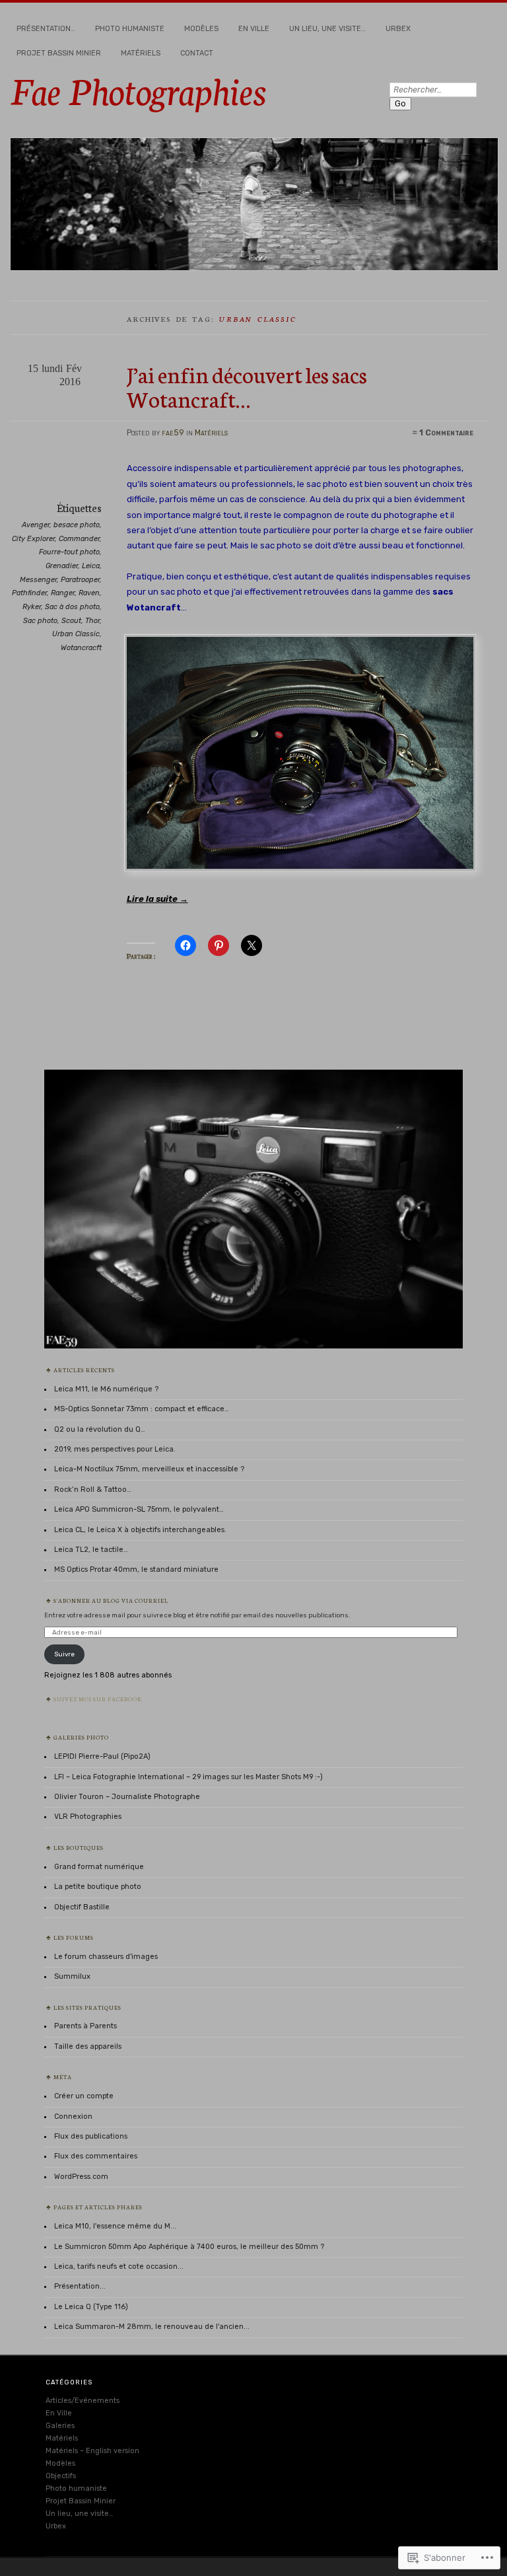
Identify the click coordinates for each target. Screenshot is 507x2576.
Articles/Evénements (83, 2401)
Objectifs (61, 2476)
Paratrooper (80, 580)
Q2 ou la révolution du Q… (100, 1429)
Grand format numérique (99, 1867)
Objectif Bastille (82, 1907)
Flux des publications (91, 2136)
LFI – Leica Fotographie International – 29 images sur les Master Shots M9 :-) (188, 1777)
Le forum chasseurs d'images (106, 1957)
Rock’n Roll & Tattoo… (93, 1490)
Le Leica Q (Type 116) (91, 2307)
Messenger (38, 580)
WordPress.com (81, 2177)
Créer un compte (84, 2096)
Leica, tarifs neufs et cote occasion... (119, 2266)
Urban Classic (76, 634)
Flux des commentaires (96, 2156)
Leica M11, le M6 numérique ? (106, 1389)
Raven (89, 593)
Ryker (32, 607)
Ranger (63, 593)
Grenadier (62, 566)
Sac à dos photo (72, 607)
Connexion (73, 2116)
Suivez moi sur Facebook (98, 1699)
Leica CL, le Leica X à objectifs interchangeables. (140, 1530)
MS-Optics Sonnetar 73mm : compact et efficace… (142, 1409)
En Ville (254, 29)
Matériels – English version (92, 2451)
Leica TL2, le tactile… (91, 1550)
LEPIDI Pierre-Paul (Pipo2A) (102, 1756)
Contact (197, 53)
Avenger (36, 525)
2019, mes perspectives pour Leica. (115, 1449)
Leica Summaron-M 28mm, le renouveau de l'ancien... (152, 2327)
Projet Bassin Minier (59, 53)
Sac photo (40, 621)
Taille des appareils (88, 2046)
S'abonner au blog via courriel (111, 1600)
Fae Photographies (138, 89)
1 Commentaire (446, 433)
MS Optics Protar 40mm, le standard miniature (136, 1569)
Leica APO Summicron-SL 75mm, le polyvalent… (139, 1509)
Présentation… (46, 29)
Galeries (60, 2426)
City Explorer (33, 539)
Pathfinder (29, 593)
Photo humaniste (130, 29)
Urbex (398, 29)
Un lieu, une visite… (327, 29)
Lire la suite (157, 899)
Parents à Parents (85, 2026)
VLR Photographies (88, 1817)
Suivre (64, 1654)
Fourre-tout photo (69, 552)
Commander (79, 539)
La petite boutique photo (98, 1887)
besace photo (77, 525)
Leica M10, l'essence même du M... (115, 2226)
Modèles (201, 29)
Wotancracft (81, 648)
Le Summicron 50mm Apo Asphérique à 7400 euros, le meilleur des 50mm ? (189, 2247)
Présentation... (80, 2286)
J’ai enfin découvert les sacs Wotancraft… (247, 386)
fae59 (173, 433)
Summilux (72, 1976)
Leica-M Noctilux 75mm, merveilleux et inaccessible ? (149, 1469)
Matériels (141, 53)
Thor (92, 621)
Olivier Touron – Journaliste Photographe (127, 1797)
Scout (71, 621)
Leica (91, 566)
